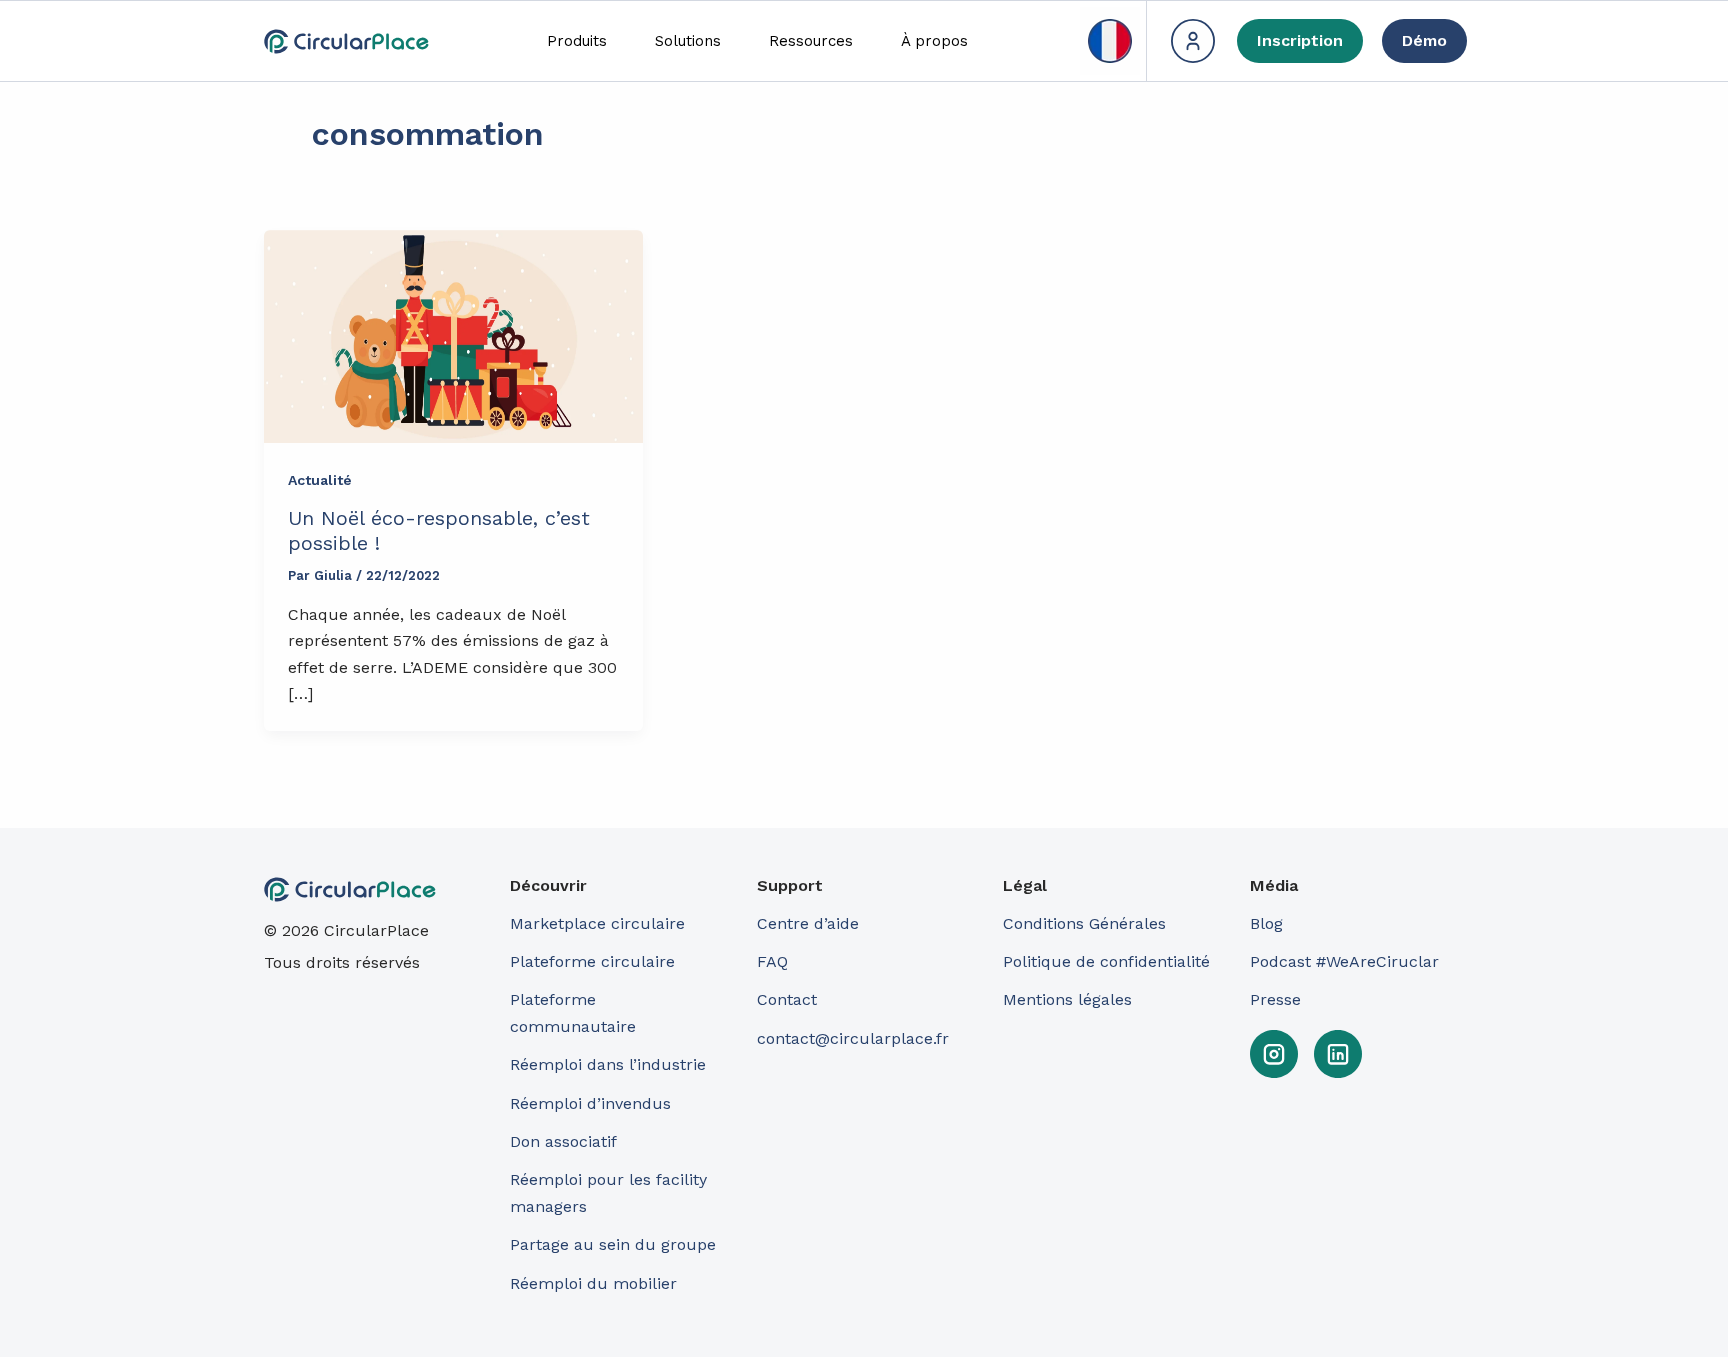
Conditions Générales (1084, 923)
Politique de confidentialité (1106, 961)
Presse (1275, 999)
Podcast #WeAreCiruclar (1344, 961)
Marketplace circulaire (597, 923)
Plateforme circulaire (592, 961)
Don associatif (563, 1141)
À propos (934, 41)
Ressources (811, 41)
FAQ (772, 961)
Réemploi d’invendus (590, 1103)
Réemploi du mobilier (593, 1283)
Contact (787, 999)
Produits (577, 41)
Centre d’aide (808, 923)
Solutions (688, 41)
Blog (1266, 923)
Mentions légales (1067, 999)
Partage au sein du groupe (613, 1244)
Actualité (320, 480)
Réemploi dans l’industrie (610, 1064)
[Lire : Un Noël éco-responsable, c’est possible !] (453, 336)
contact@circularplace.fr (853, 1038)
